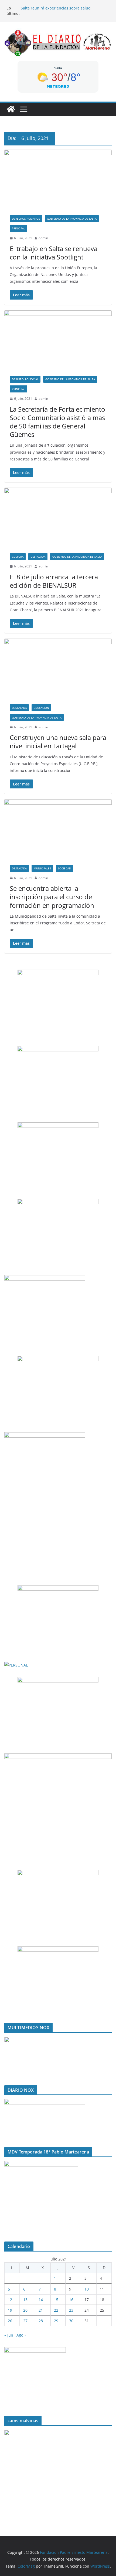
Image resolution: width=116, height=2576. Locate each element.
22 (56, 2310)
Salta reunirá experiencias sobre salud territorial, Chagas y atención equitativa (56, 11)
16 (71, 2300)
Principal (18, 228)
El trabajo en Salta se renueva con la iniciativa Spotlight (54, 253)
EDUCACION (41, 708)
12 (10, 2300)
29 (56, 2321)
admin (43, 238)
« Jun (9, 2335)
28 (41, 2321)
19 (10, 2310)
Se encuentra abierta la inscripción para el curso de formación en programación (52, 897)
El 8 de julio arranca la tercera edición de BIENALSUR (54, 581)
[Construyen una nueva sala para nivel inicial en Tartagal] (58, 669)
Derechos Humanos (26, 219)
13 (25, 2300)
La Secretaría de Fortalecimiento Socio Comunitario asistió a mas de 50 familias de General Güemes (57, 422)
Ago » (21, 2335)
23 (71, 2310)
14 (41, 2300)
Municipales (42, 868)
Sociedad (64, 868)
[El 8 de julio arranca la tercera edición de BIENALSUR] (58, 518)
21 (41, 2310)
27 (25, 2321)
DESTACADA (38, 557)
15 (56, 2300)
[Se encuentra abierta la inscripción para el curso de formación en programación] (58, 829)
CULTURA (18, 557)
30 (71, 2321)
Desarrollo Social (25, 379)
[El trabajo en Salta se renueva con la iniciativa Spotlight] (58, 180)
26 (10, 2321)
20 (25, 2310)
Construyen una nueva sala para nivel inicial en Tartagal (58, 742)
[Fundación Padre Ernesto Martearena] (11, 109)
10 (87, 2289)
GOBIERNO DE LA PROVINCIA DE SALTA (72, 219)
